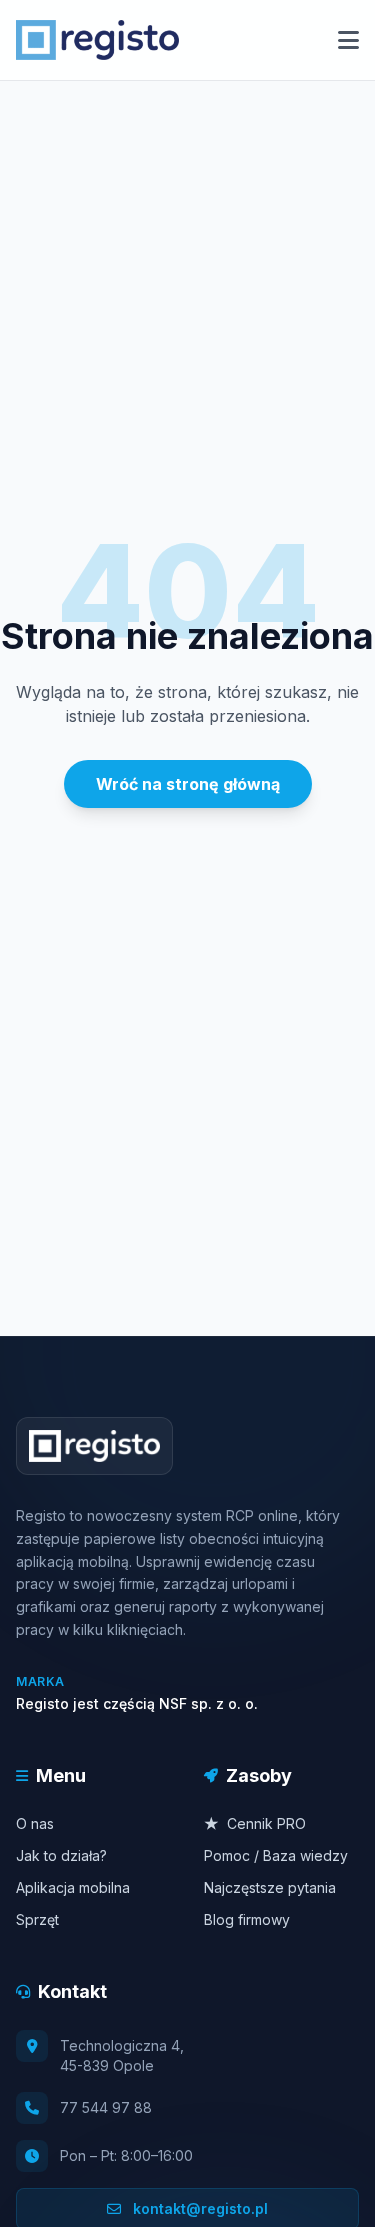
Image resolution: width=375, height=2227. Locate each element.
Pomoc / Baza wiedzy (276, 1855)
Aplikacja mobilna (73, 1887)
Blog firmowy (247, 1919)
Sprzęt (37, 1919)
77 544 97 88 (106, 2107)
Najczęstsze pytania (270, 1887)
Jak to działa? (61, 1855)
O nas (35, 1823)
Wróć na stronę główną (188, 784)
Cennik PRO (255, 1823)
